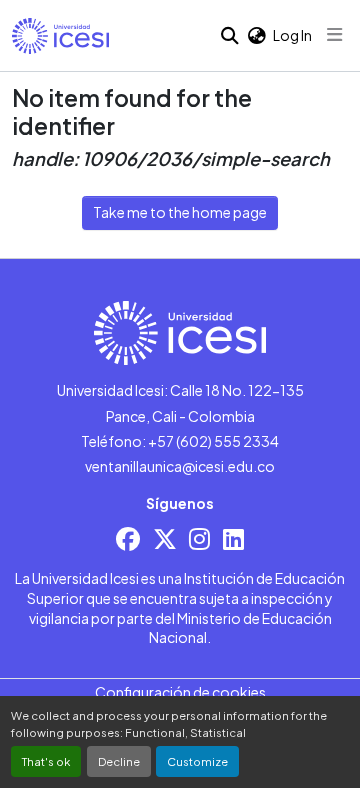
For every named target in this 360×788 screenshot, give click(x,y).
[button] (60, 36)
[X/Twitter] (165, 538)
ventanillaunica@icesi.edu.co (180, 466)
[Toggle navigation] (335, 35)
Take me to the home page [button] (180, 212)
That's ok (46, 761)
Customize (197, 761)
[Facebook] (128, 538)
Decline (119, 761)
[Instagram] (199, 538)
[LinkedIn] (233, 538)
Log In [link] (292, 35)
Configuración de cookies (180, 692)
